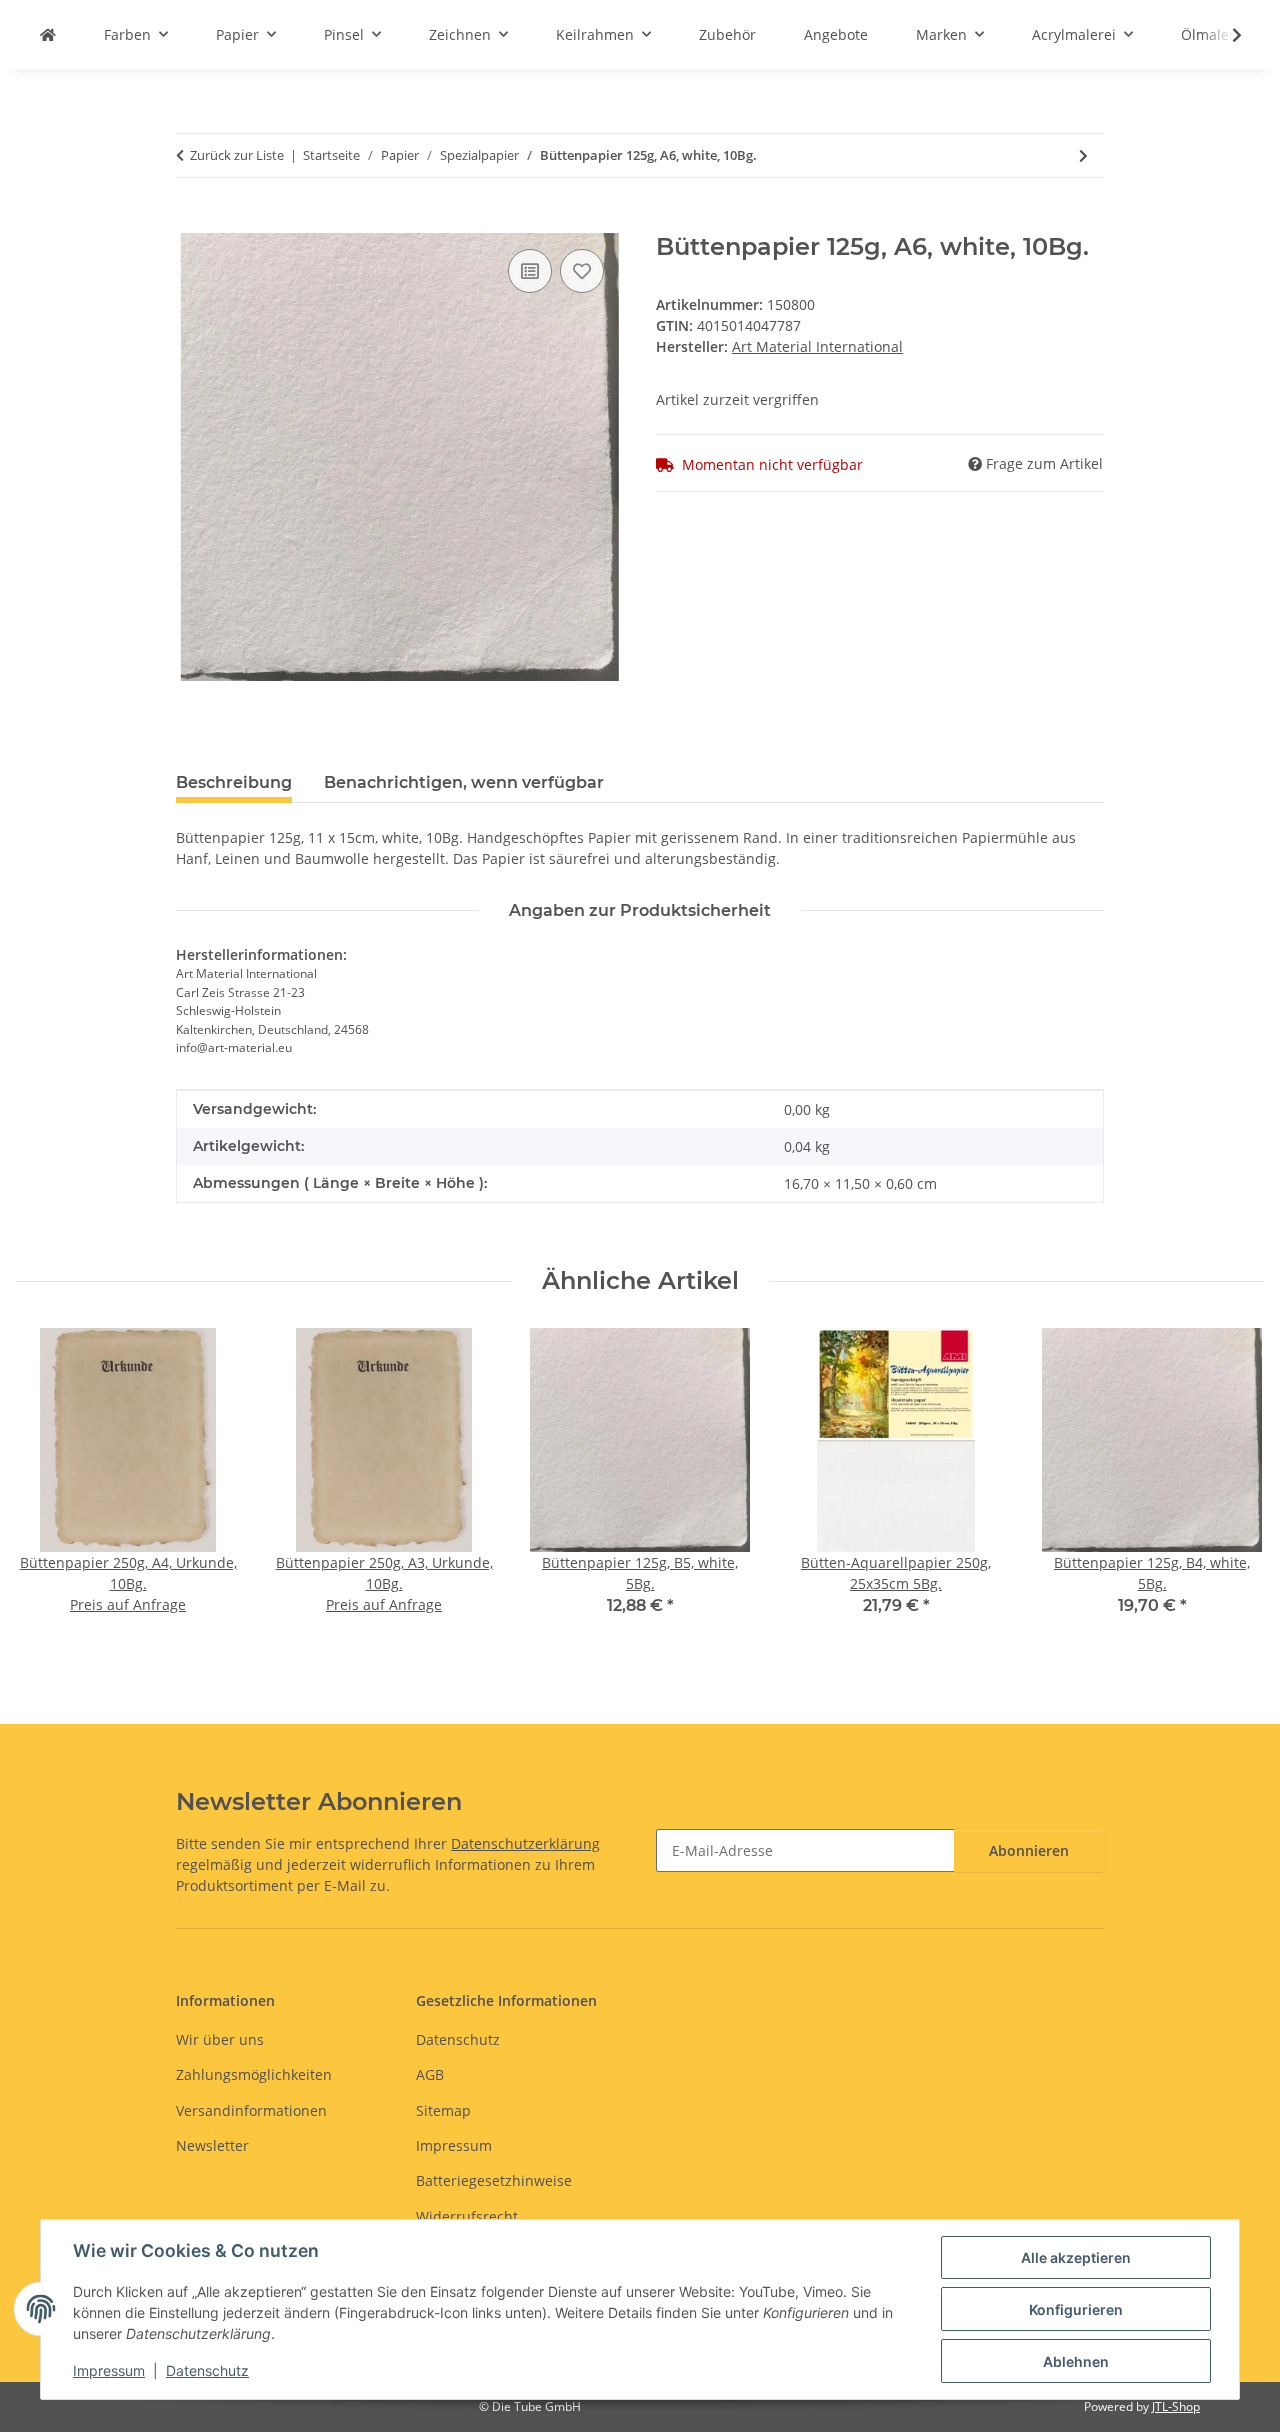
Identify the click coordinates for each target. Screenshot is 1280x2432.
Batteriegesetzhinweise (494, 2180)
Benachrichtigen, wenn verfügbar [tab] (464, 782)
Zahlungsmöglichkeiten (254, 2074)
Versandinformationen (251, 2110)
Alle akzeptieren (1076, 2257)
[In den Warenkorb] (192, 222)
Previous (49, 1486)
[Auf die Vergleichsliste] (530, 271)
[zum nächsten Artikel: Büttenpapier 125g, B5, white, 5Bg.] (1083, 155)
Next (1231, 1486)
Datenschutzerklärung (525, 1843)
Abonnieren (1029, 1850)
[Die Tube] (48, 34)
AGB (430, 2074)
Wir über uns (220, 2039)
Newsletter (212, 2145)
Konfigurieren (1076, 2309)
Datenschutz (207, 2370)
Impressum (109, 2370)
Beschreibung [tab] (234, 782)
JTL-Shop (1176, 2406)
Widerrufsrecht (467, 2216)
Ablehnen (1076, 2361)
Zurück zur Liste (237, 155)
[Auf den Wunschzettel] (582, 271)
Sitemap (443, 2110)
